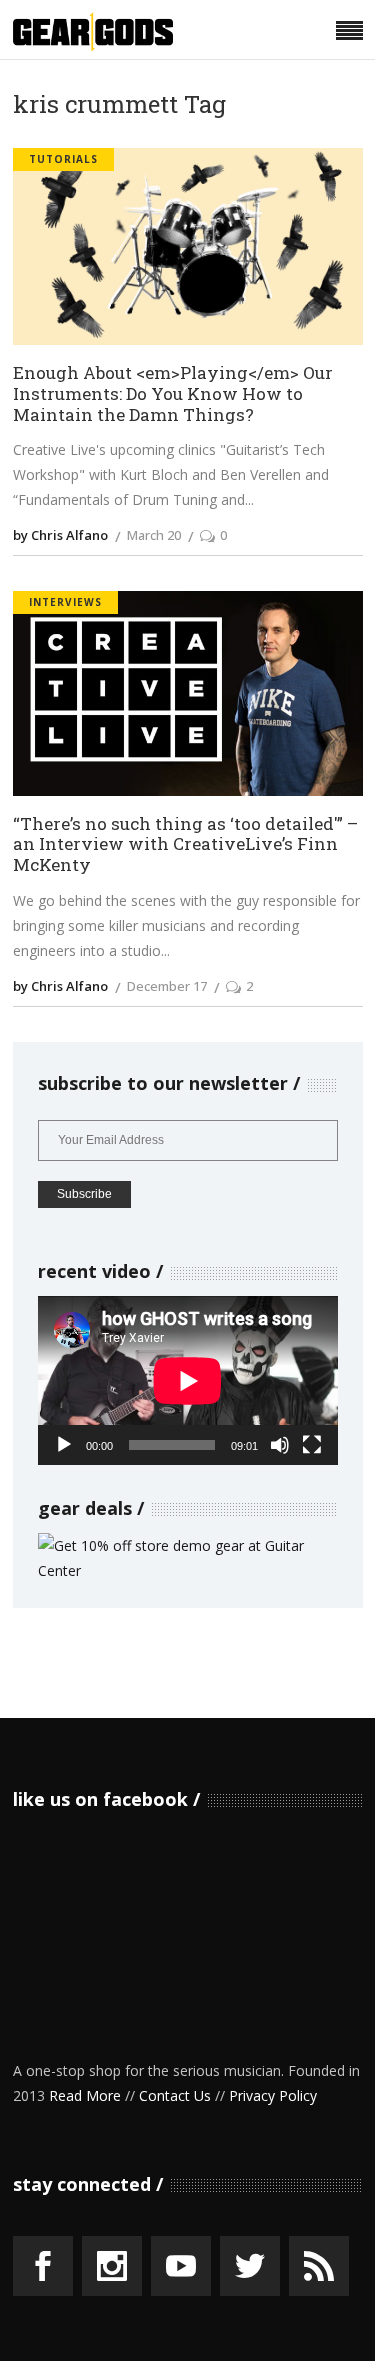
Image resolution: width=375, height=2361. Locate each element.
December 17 (167, 986)
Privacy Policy (273, 2095)
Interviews (65, 602)
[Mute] (280, 1445)
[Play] (64, 1445)
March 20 (154, 535)
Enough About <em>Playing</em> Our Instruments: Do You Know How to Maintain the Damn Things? (173, 394)
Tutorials (63, 159)
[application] (188, 1380)
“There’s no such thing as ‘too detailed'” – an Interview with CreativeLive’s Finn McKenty (185, 845)
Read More (85, 2095)
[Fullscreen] (312, 1445)
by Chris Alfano (60, 535)
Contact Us (175, 2095)
